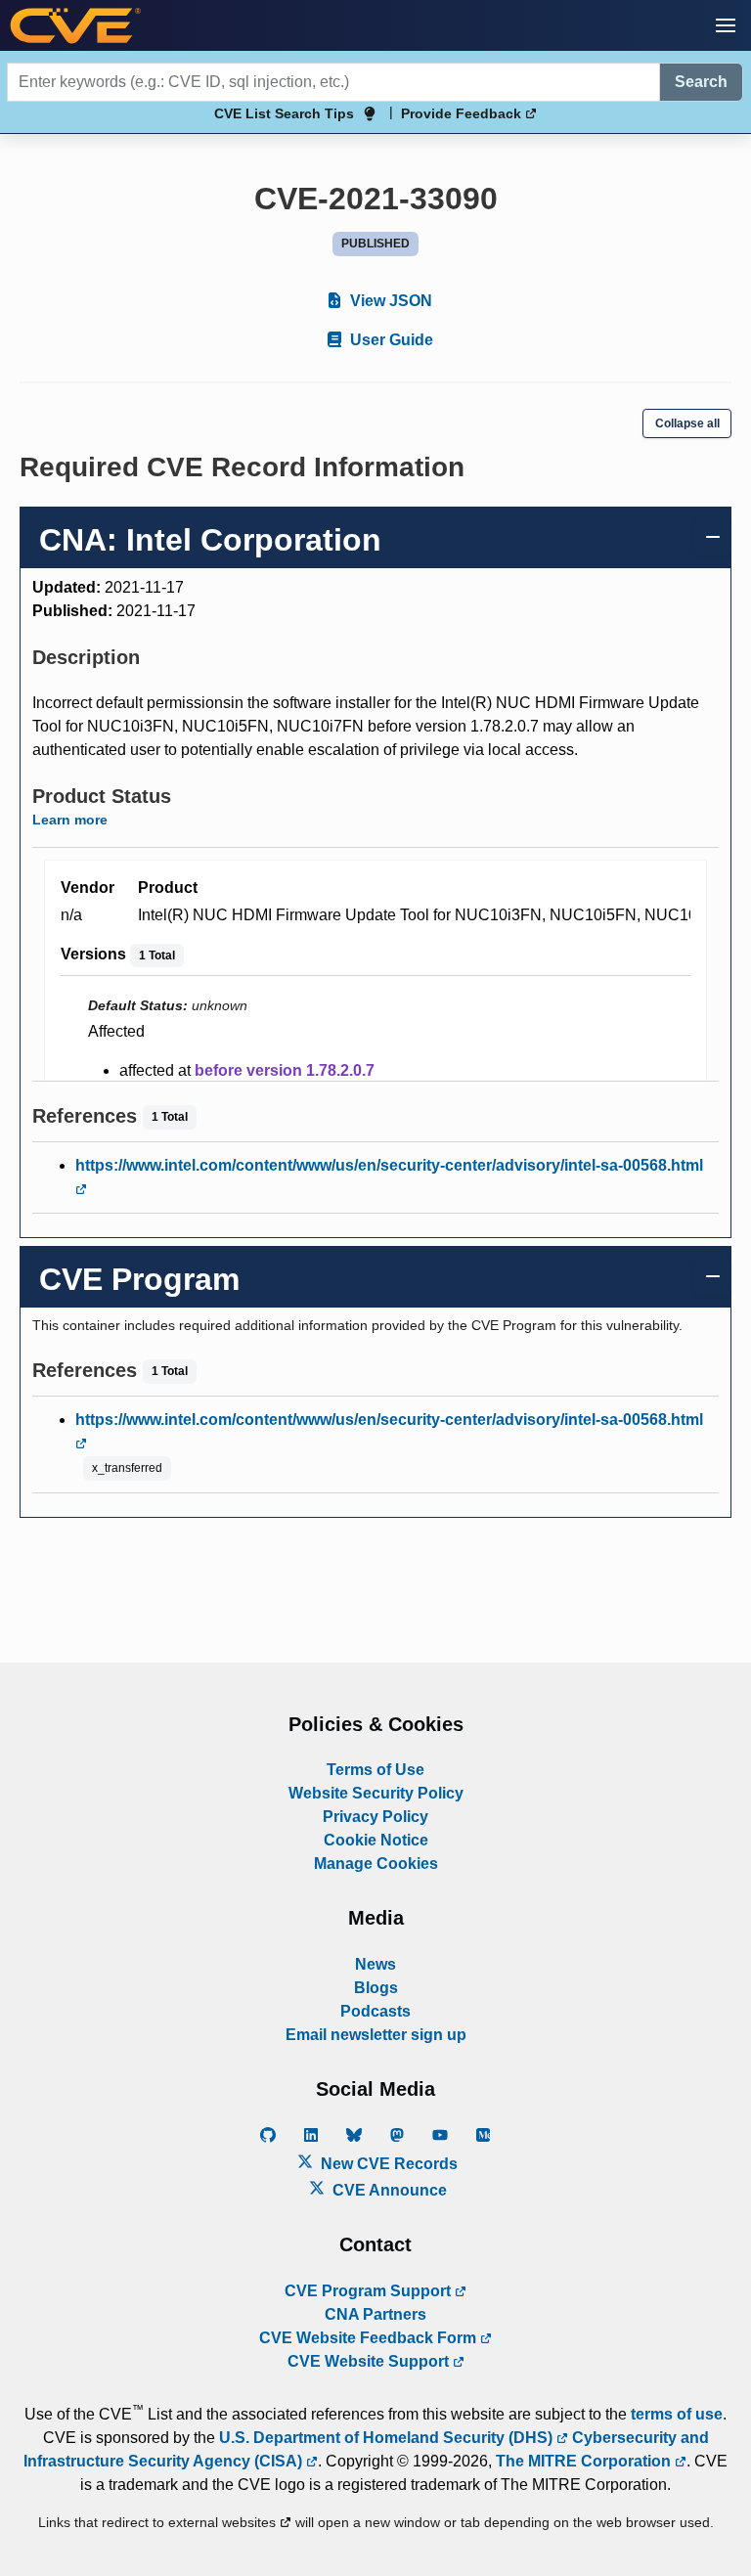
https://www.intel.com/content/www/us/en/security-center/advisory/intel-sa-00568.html (389, 1165)
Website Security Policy (376, 1793)
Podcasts (375, 2011)
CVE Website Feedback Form (370, 2338)
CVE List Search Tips (284, 113)
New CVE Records (387, 2164)
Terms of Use (375, 1770)
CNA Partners (375, 2314)
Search (701, 82)
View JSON (389, 301)
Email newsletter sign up (376, 2035)
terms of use (677, 2414)
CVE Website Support (370, 2361)
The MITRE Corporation (585, 2461)
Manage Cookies (376, 1864)
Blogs (376, 1988)
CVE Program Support (370, 2291)
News (375, 1964)
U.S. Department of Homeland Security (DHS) (388, 2438)
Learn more (70, 820)
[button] (726, 25)
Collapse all (687, 423)
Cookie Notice (376, 1840)
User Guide (390, 340)
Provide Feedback (463, 113)
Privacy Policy (375, 1817)
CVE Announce (388, 2190)
